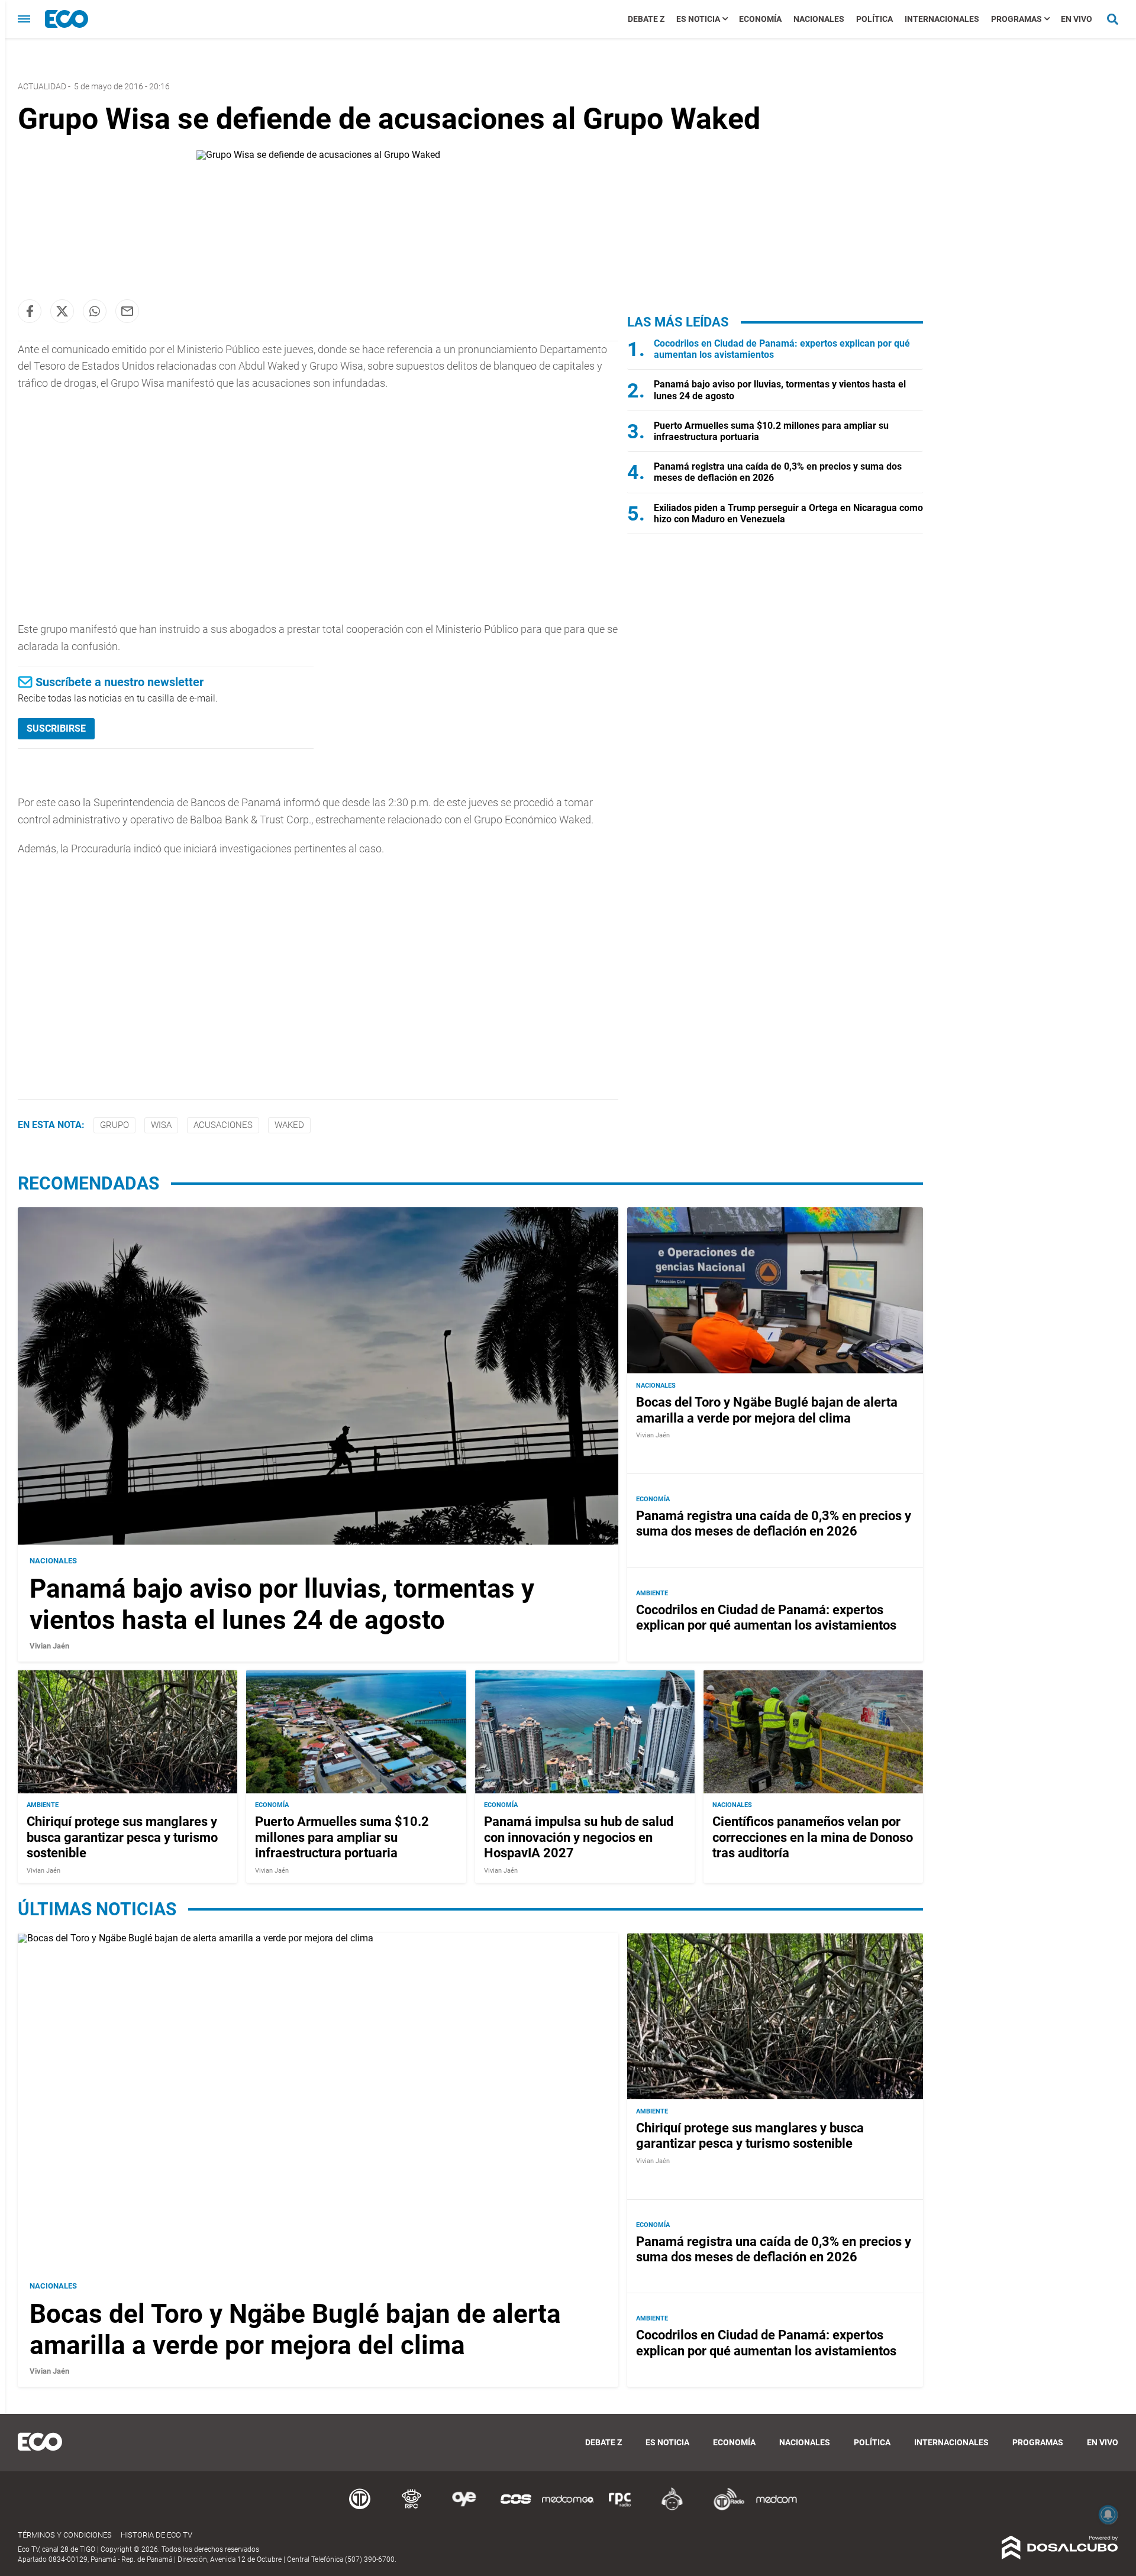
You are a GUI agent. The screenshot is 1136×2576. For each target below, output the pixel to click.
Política (874, 19)
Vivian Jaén (49, 1645)
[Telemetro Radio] (724, 2508)
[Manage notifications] (1108, 2514)
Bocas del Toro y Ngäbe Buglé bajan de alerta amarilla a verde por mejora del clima (767, 1410)
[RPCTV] (412, 2508)
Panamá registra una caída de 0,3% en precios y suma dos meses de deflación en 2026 (774, 1523)
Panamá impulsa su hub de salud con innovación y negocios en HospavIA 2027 (579, 1838)
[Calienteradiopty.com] (672, 2508)
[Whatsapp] (95, 311)
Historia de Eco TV (156, 2535)
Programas (1016, 19)
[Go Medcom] (568, 2508)
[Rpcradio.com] (620, 2508)
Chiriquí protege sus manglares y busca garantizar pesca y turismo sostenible (122, 1838)
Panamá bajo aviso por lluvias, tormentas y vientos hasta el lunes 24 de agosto (282, 1604)
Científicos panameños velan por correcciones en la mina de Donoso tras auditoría (813, 1838)
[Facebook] (30, 311)
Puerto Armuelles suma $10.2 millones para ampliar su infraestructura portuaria (342, 1838)
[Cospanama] (516, 2508)
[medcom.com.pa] (776, 2508)
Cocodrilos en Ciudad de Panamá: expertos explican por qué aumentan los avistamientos (766, 1617)
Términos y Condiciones (65, 2535)
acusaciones (223, 1125)
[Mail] (127, 311)
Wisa (161, 1125)
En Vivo (1077, 19)
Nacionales (819, 19)
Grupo (114, 1125)
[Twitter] (62, 311)
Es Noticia (698, 19)
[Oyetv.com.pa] (464, 2508)
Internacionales (942, 19)
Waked (289, 1125)
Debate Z (646, 19)
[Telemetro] (360, 2508)
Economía (760, 19)
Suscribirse (56, 728)
